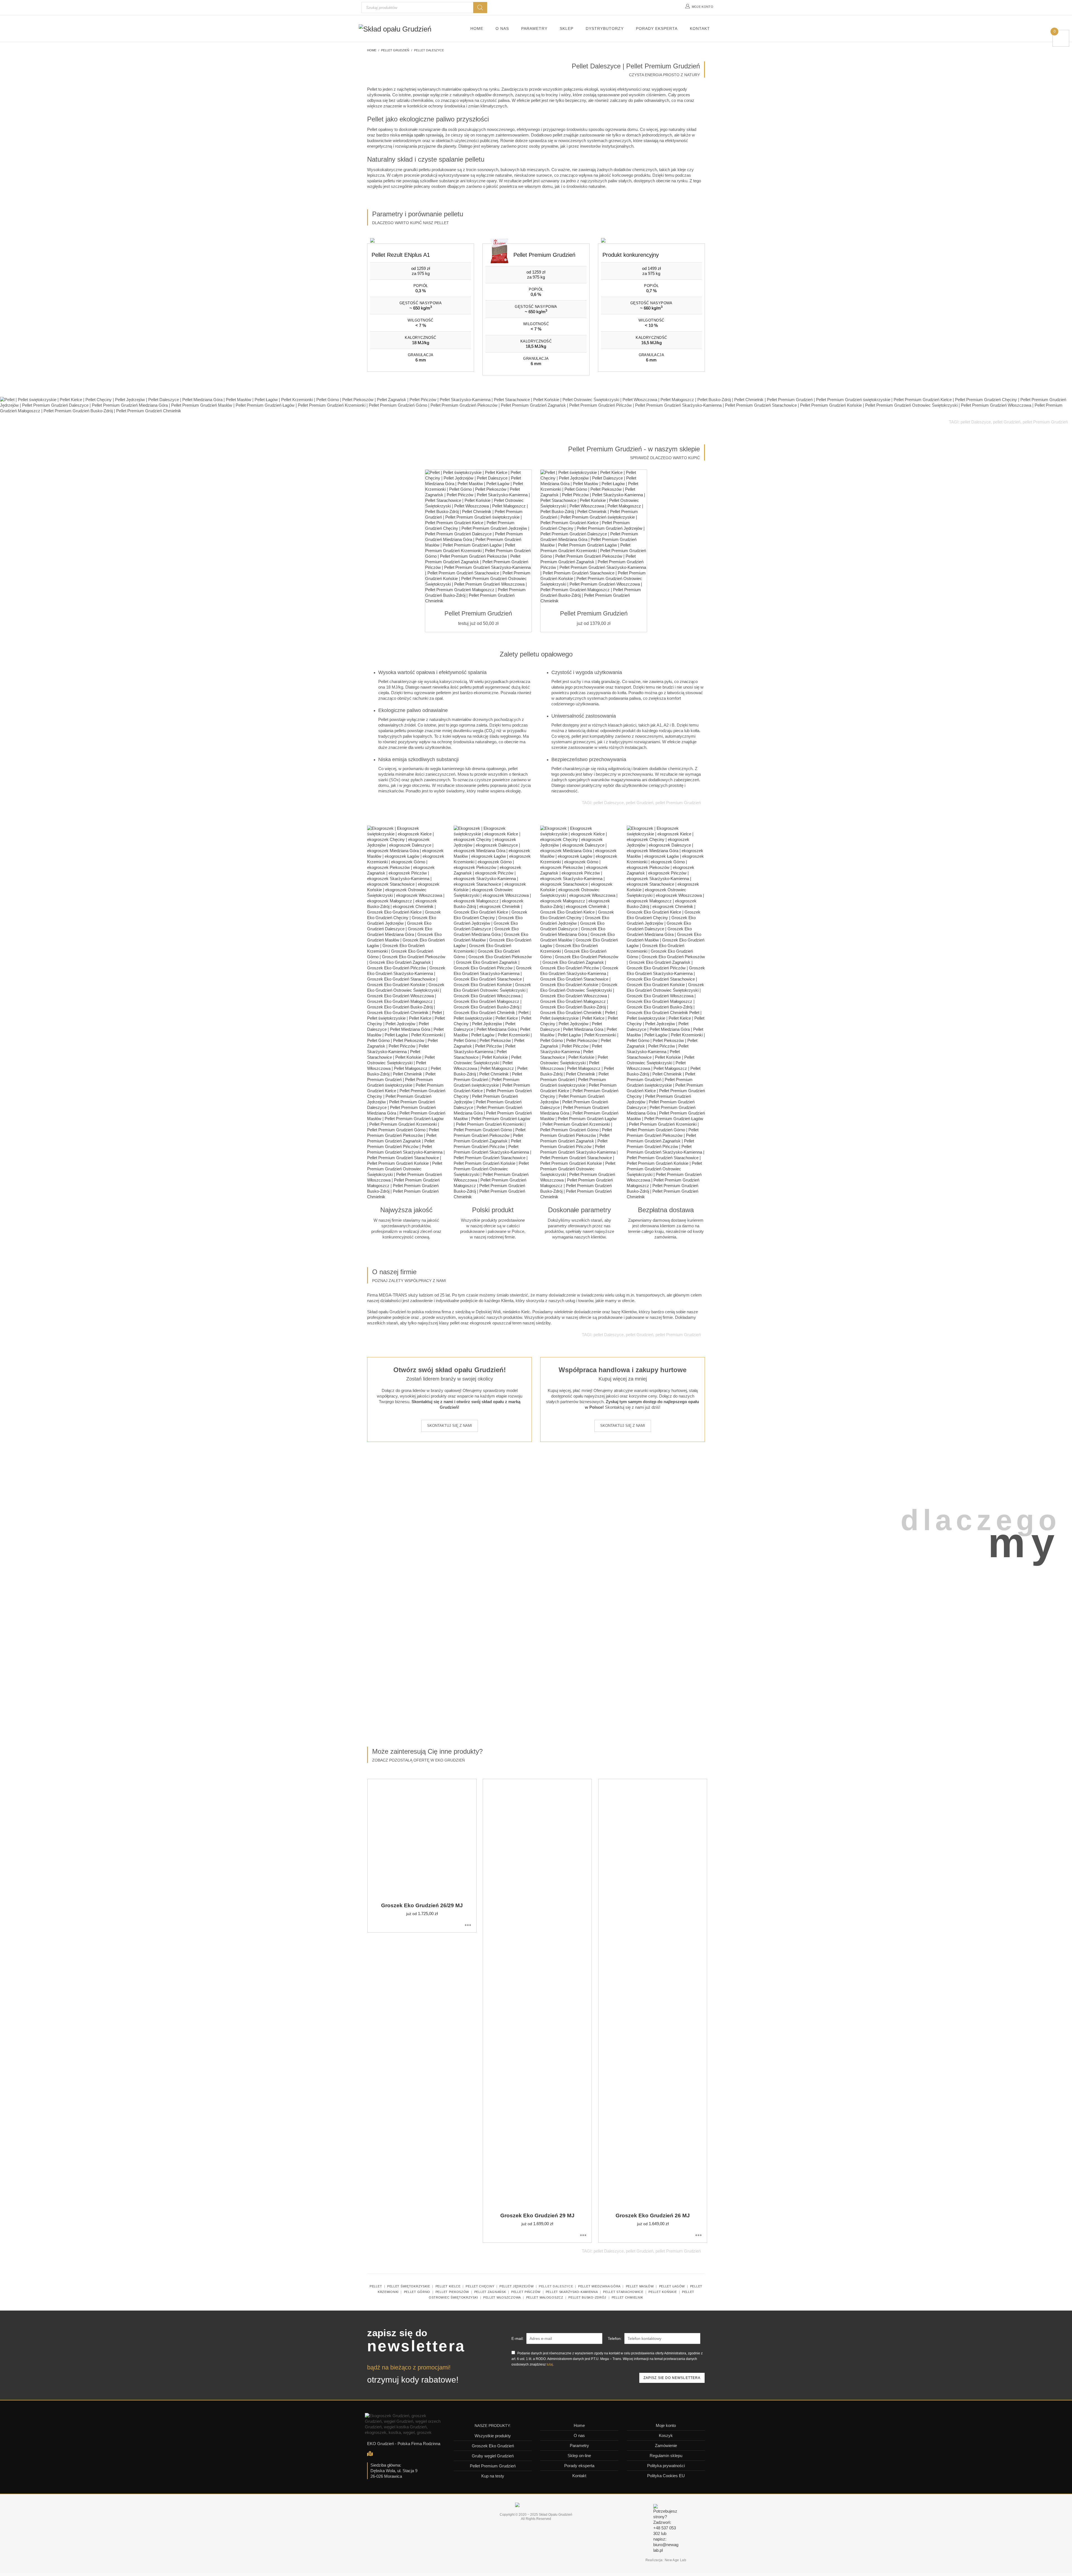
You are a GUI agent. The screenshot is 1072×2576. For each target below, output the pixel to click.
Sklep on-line (579, 2456)
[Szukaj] (480, 8)
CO (490, 731)
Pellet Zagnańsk (490, 2292)
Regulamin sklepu (666, 2456)
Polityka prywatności (666, 2466)
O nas (579, 2435)
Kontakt (579, 2476)
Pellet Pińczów (526, 2292)
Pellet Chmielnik (627, 2297)
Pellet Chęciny (480, 2286)
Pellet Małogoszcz (545, 2297)
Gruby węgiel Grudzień (493, 2456)
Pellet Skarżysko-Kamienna (572, 2292)
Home (579, 2425)
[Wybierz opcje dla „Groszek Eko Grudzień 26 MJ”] (698, 2235)
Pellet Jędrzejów (516, 2286)
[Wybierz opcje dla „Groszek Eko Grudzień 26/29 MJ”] (468, 1925)
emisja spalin (413, 135)
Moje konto (666, 2425)
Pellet (376, 2286)
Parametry (579, 2446)
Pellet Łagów (672, 2286)
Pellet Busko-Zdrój (587, 2297)
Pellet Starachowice (623, 2292)
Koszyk (666, 2435)
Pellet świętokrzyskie (409, 2286)
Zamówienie (666, 2446)
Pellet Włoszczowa (502, 2297)
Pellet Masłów (640, 2286)
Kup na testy (493, 2476)
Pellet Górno (417, 2292)
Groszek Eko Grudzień (493, 2446)
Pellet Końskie (663, 2292)
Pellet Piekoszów (452, 2292)
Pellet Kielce (448, 2286)
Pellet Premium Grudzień (493, 2466)
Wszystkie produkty (493, 2436)
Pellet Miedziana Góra (599, 2286)
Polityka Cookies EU (666, 2476)
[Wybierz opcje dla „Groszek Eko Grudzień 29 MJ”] (583, 2235)
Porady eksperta (579, 2466)
